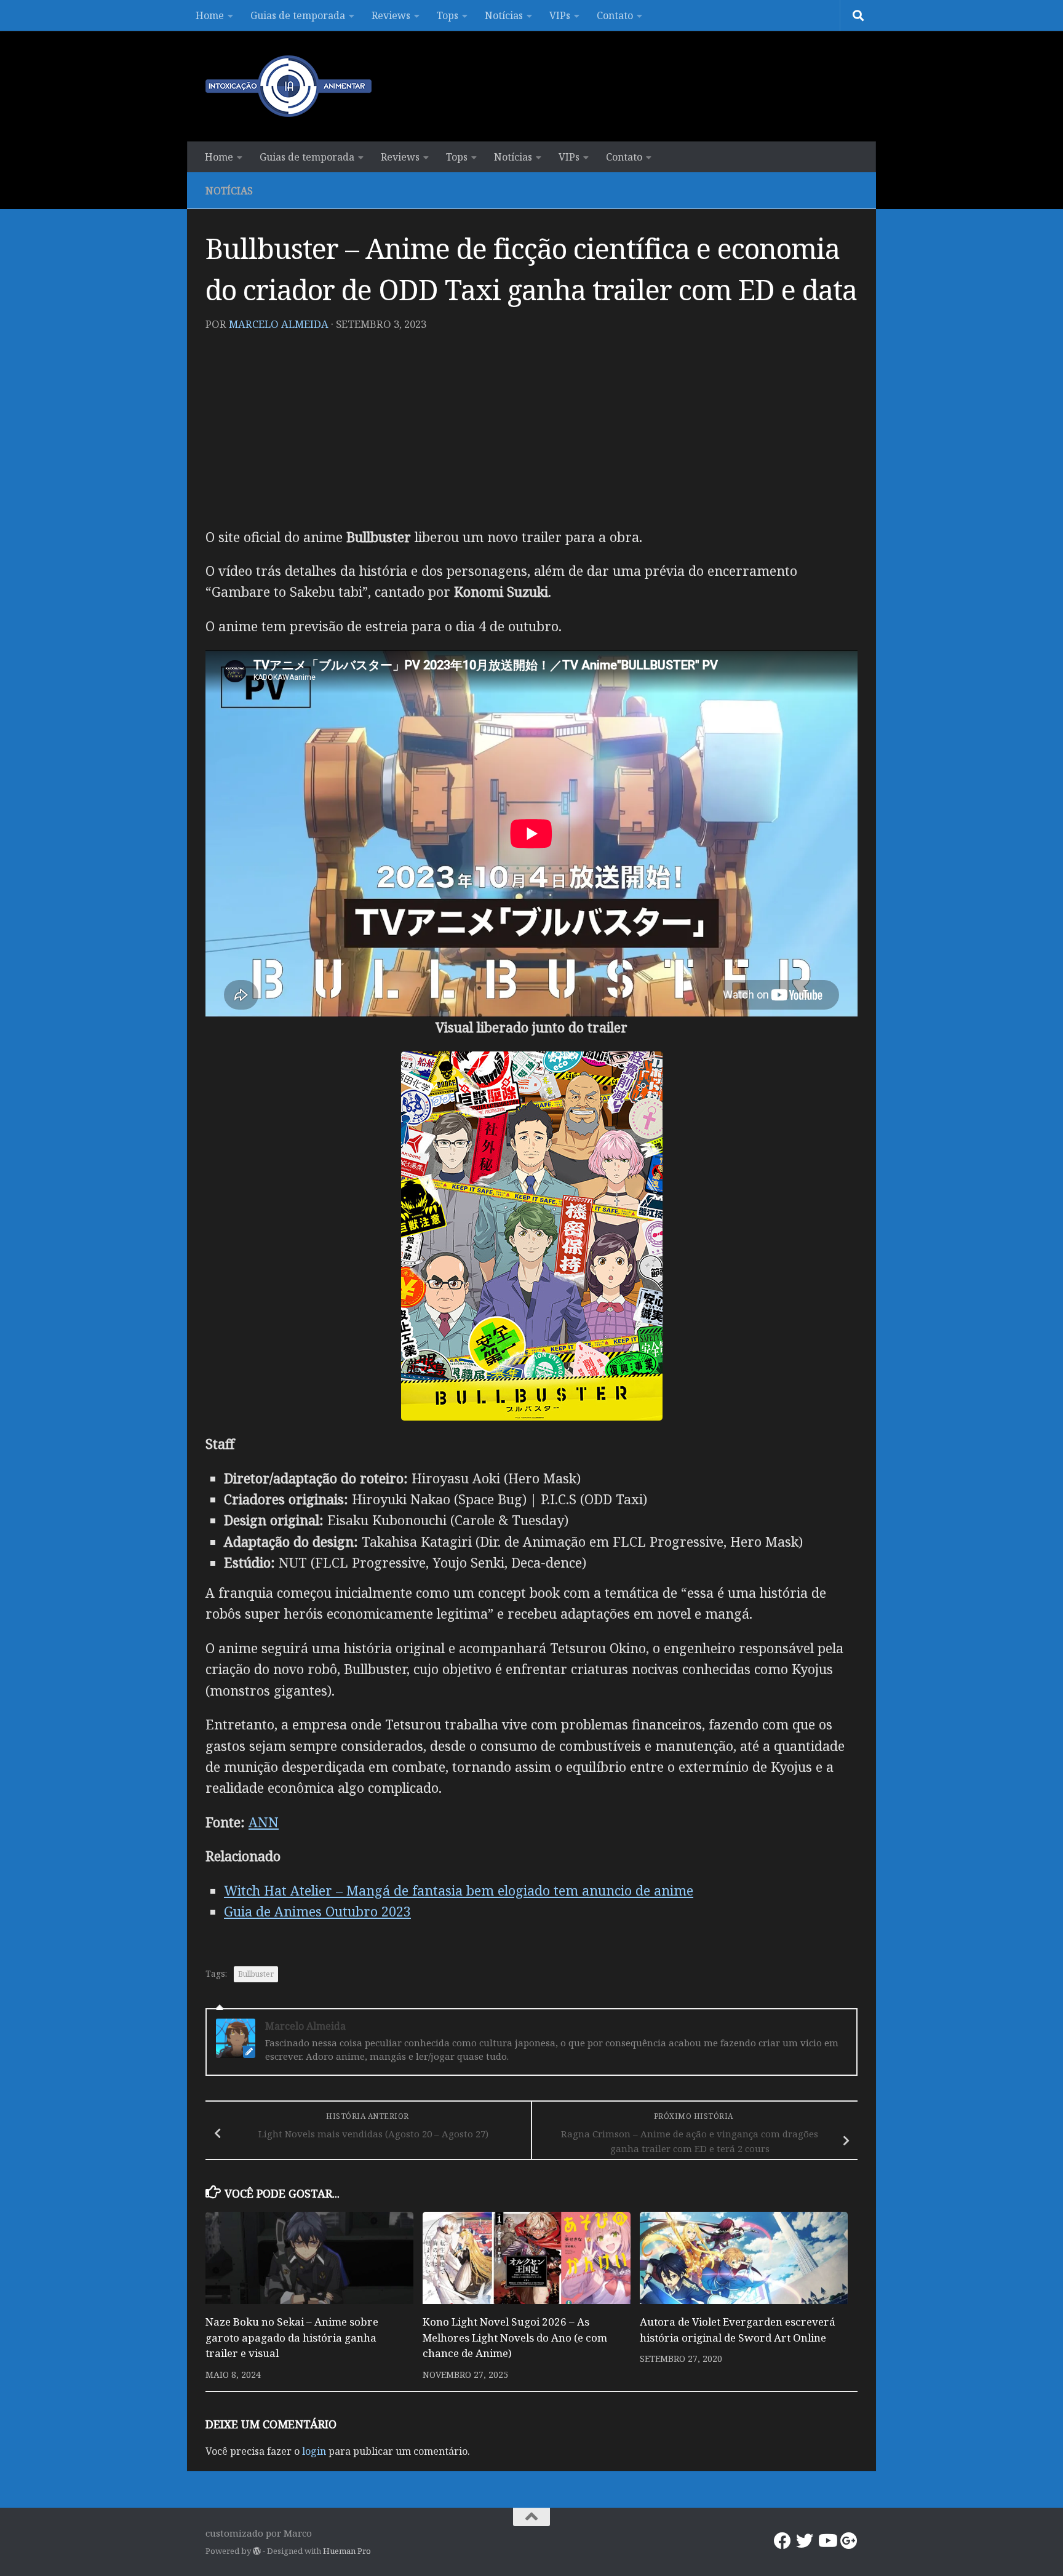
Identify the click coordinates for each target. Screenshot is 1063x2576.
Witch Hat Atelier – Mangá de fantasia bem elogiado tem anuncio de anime (459, 1890)
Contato (615, 15)
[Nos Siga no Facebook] (782, 2541)
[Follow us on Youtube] (827, 2541)
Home (210, 15)
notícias (229, 191)
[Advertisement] (531, 434)
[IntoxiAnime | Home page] (289, 86)
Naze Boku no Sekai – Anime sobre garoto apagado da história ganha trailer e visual (292, 2337)
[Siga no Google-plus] (849, 2541)
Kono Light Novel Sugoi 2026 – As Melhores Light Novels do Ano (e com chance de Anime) (515, 2337)
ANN (264, 1822)
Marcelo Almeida (279, 324)
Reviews (391, 15)
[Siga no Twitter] (805, 2541)
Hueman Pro (347, 2551)
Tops (448, 15)
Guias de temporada (298, 15)
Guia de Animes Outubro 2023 (317, 1911)
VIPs (560, 15)
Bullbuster (256, 1974)
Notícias (504, 15)
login (314, 2451)
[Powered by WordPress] (257, 2551)
